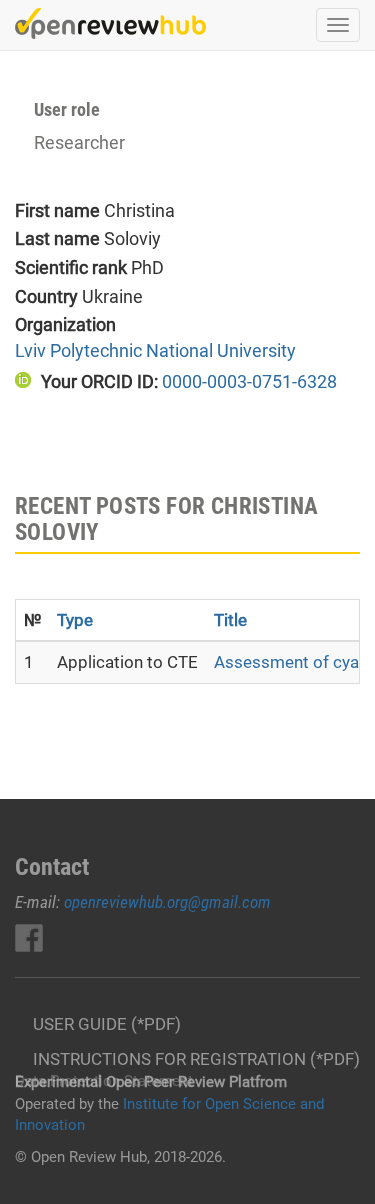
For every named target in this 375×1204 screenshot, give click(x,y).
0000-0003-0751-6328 (249, 381)
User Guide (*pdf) (107, 1024)
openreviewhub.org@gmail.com (167, 902)
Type (75, 620)
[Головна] (110, 23)
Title (230, 620)
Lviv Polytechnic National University (155, 350)
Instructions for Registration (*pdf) (196, 1059)
